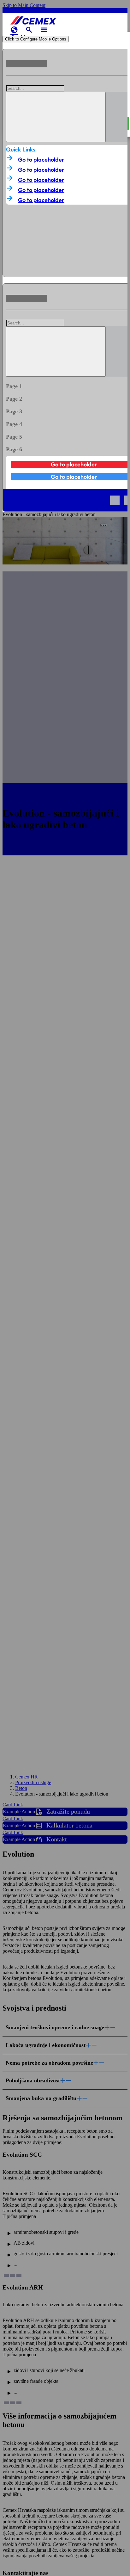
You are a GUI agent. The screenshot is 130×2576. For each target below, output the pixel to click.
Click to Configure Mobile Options (36, 39)
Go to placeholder (41, 160)
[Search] (56, 117)
